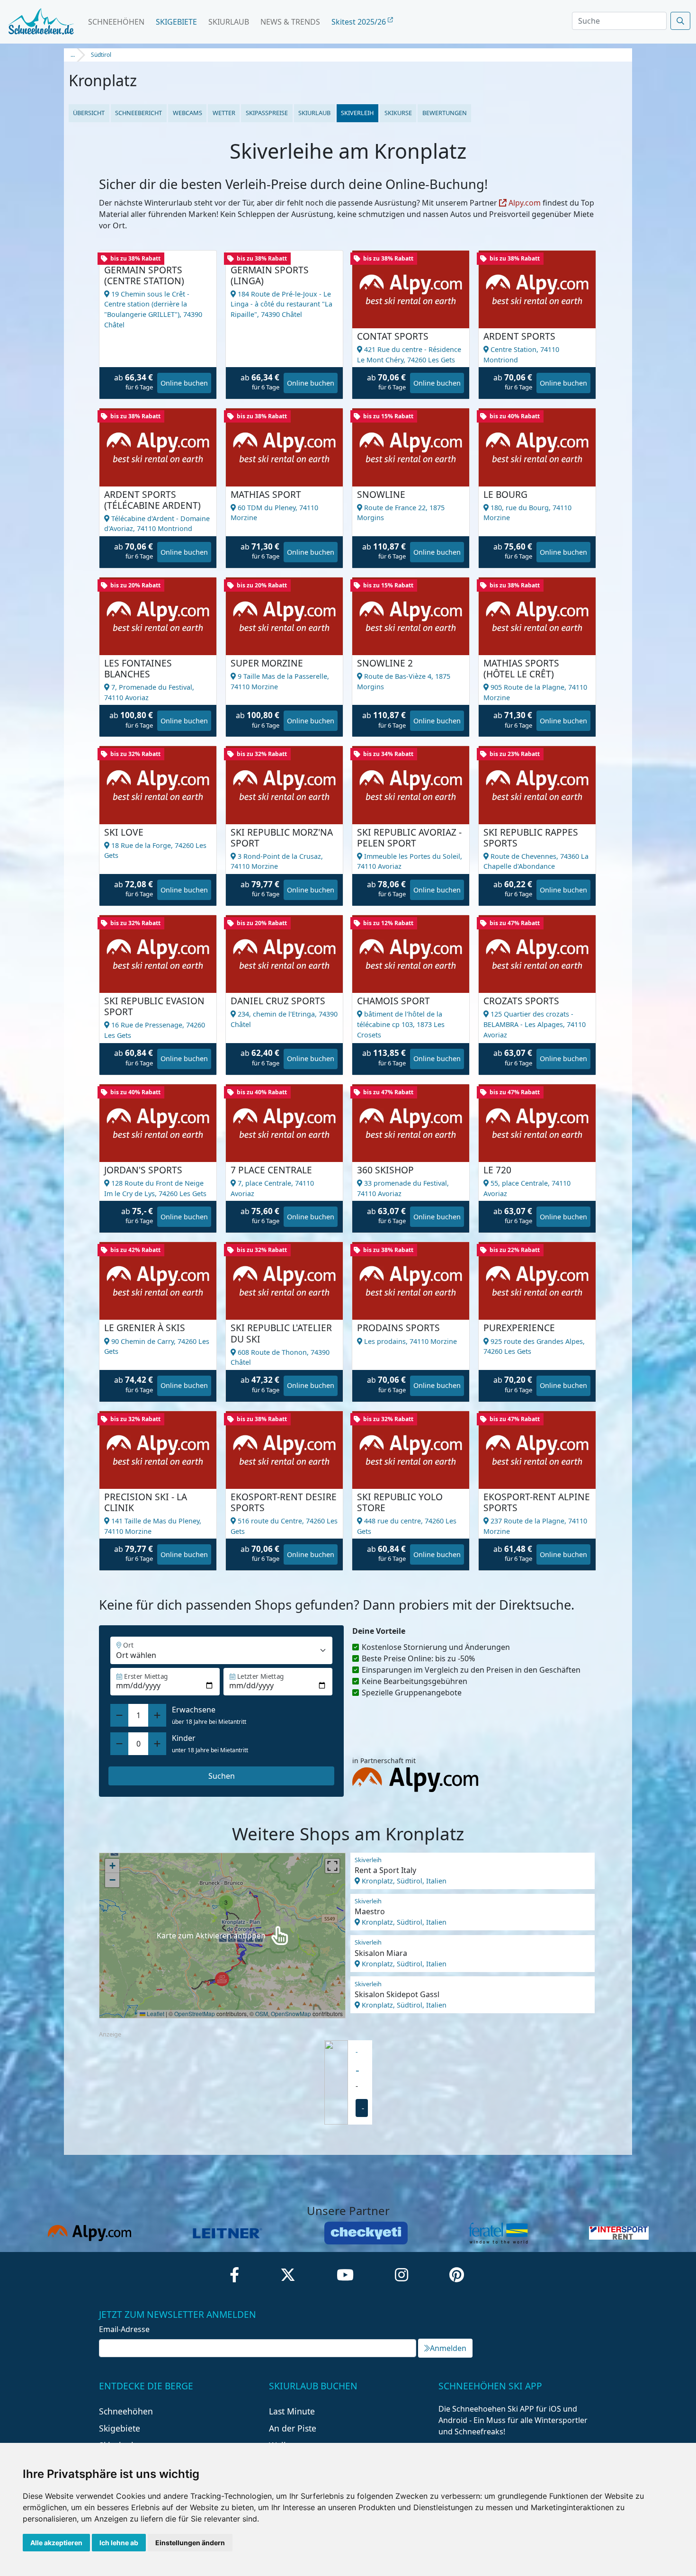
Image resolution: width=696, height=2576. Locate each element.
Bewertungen (445, 113)
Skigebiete (176, 22)
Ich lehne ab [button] (119, 2543)
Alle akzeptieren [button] (56, 2543)
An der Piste (293, 2428)
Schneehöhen (116, 22)
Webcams (187, 113)
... (73, 55)
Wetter (224, 113)
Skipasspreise (267, 113)
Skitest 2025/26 (360, 22)
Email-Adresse (124, 2329)
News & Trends (290, 22)
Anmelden (448, 2348)
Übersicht (89, 113)
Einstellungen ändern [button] (190, 2543)
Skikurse (398, 113)
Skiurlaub (229, 22)
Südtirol (101, 55)
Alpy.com (524, 203)
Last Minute (292, 2411)
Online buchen (184, 383)
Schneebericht (138, 113)
